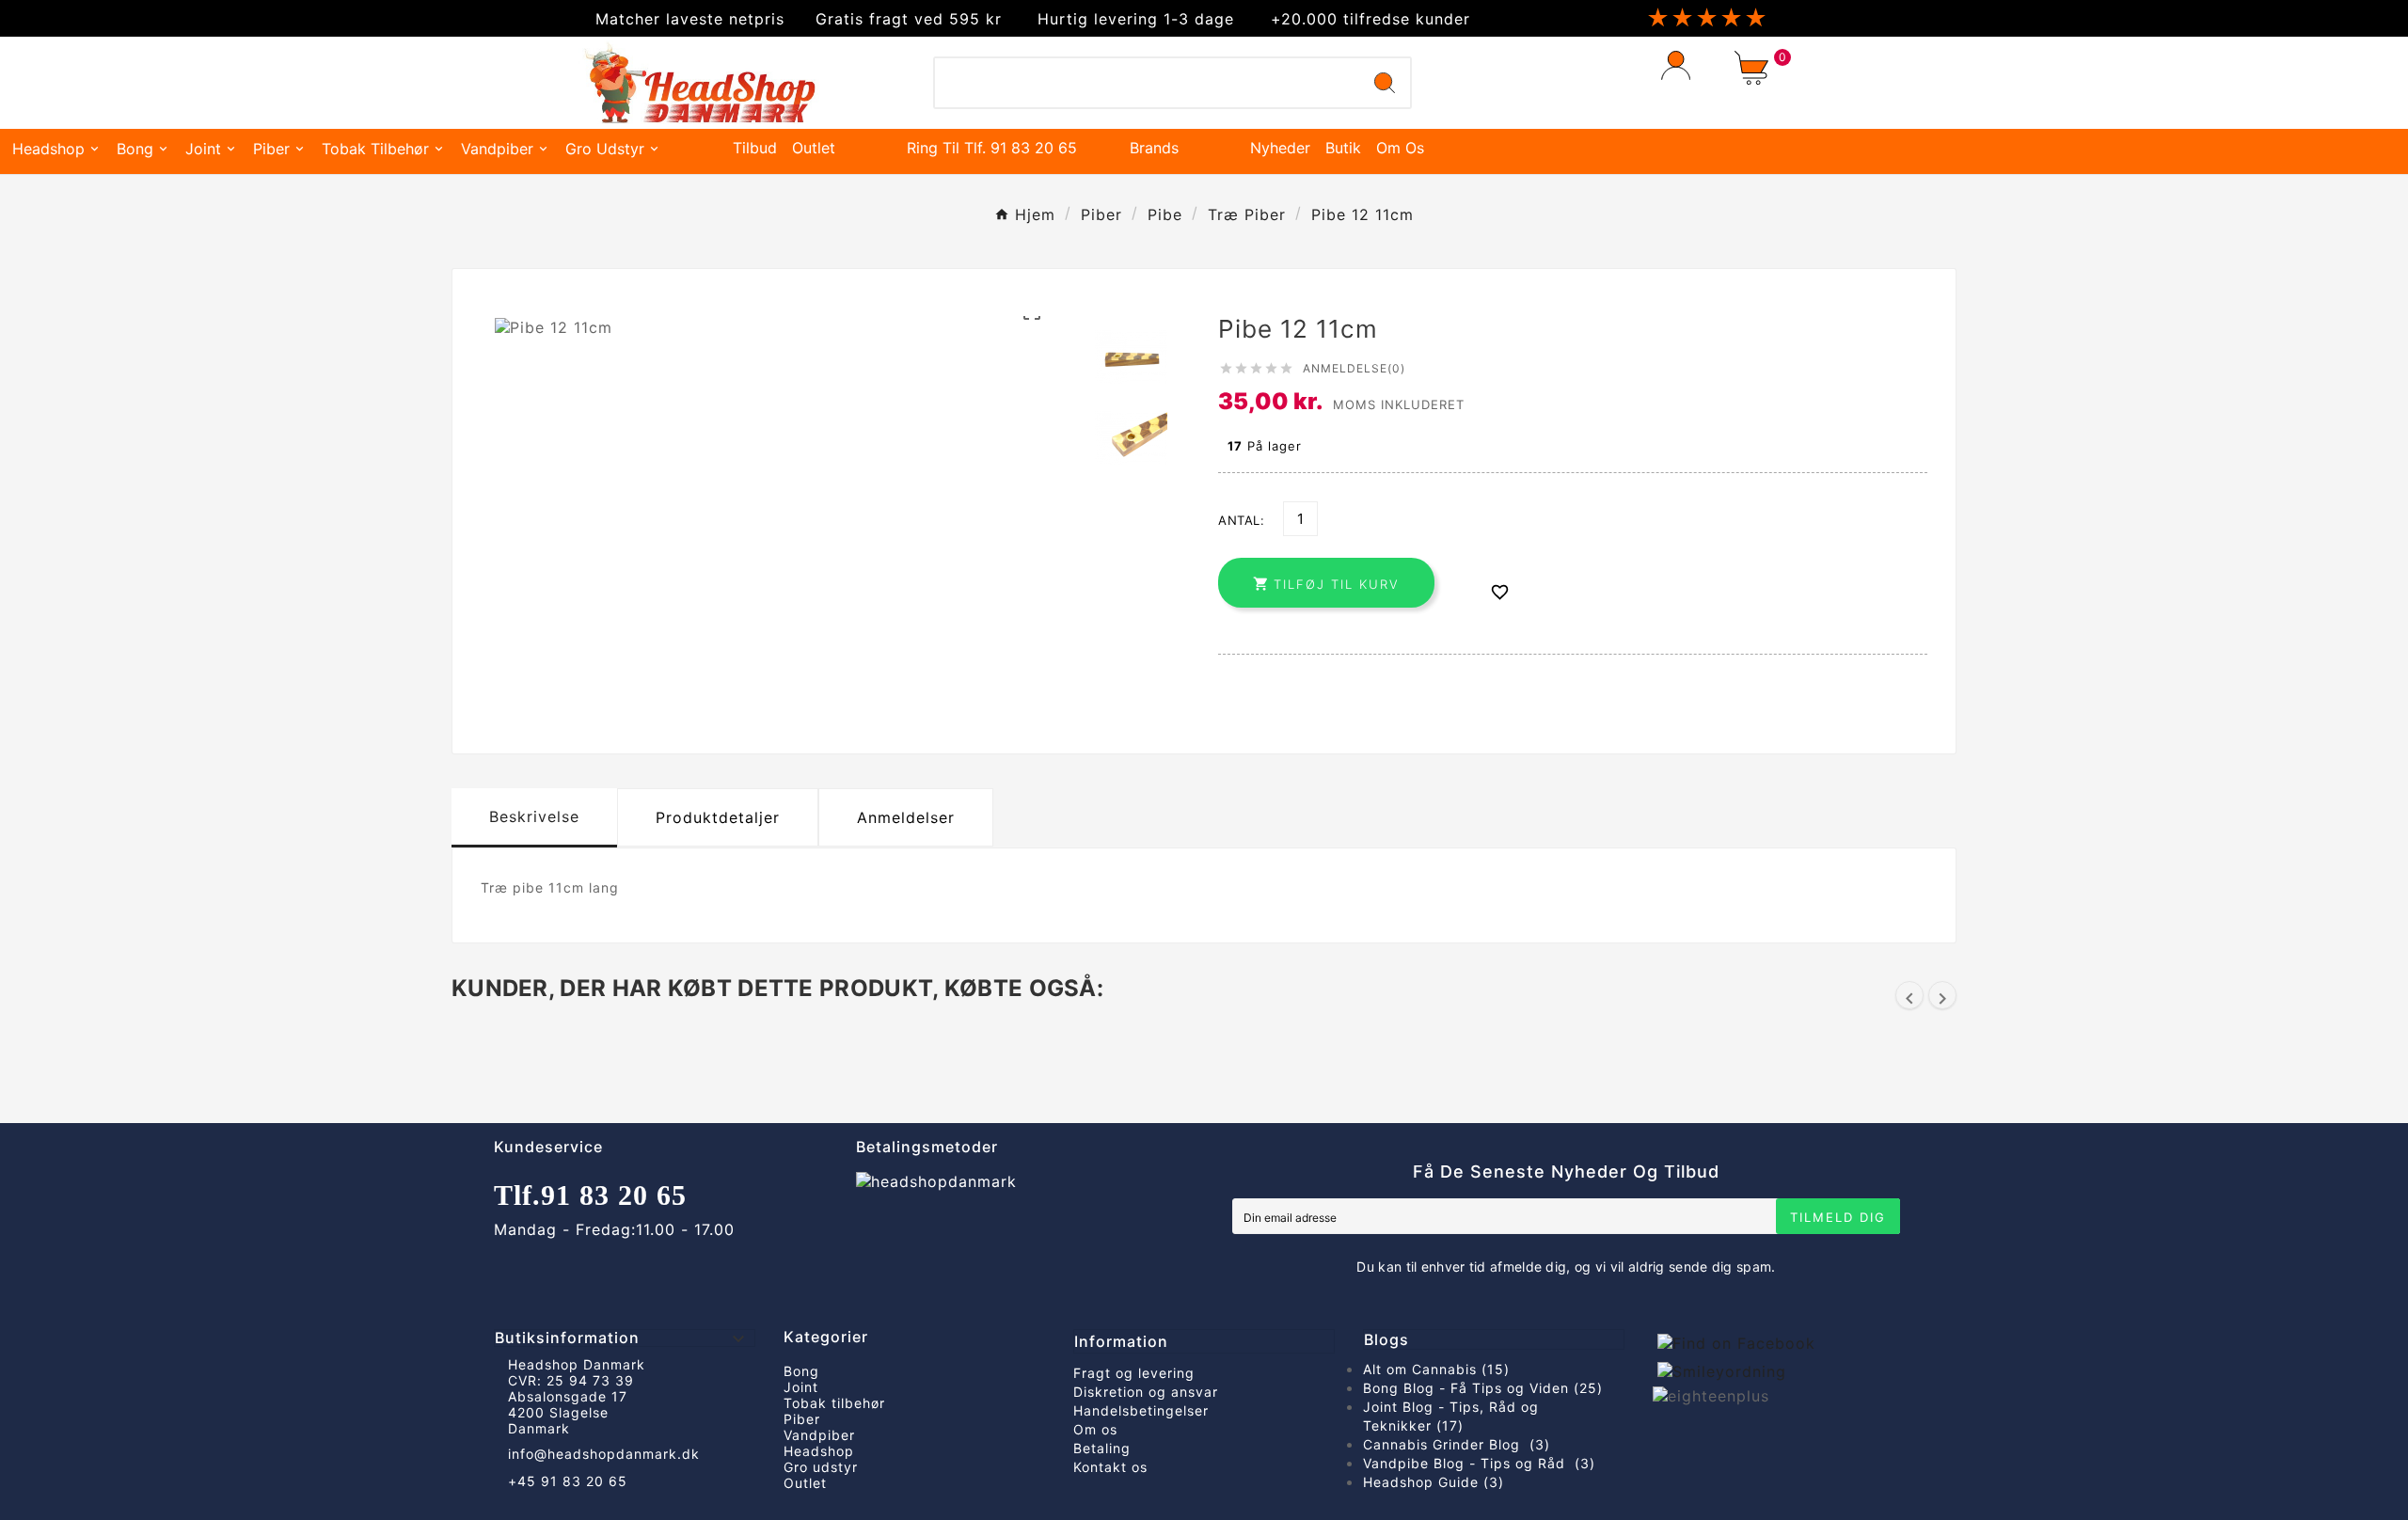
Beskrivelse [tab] (534, 816)
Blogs (1386, 1339)
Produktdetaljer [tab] (718, 817)
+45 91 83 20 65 (568, 1481)
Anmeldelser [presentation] (906, 817)
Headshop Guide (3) (1434, 1482)
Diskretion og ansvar (1146, 1392)
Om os (1095, 1429)
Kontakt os (1110, 1467)
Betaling (1102, 1448)
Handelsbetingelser (1141, 1410)
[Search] (1385, 83)
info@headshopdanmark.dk (604, 1454)
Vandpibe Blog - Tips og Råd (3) (1479, 1463)
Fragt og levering (1134, 1373)
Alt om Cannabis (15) (1436, 1369)
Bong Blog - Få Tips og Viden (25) (1483, 1388)
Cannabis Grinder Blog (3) (1457, 1444)
